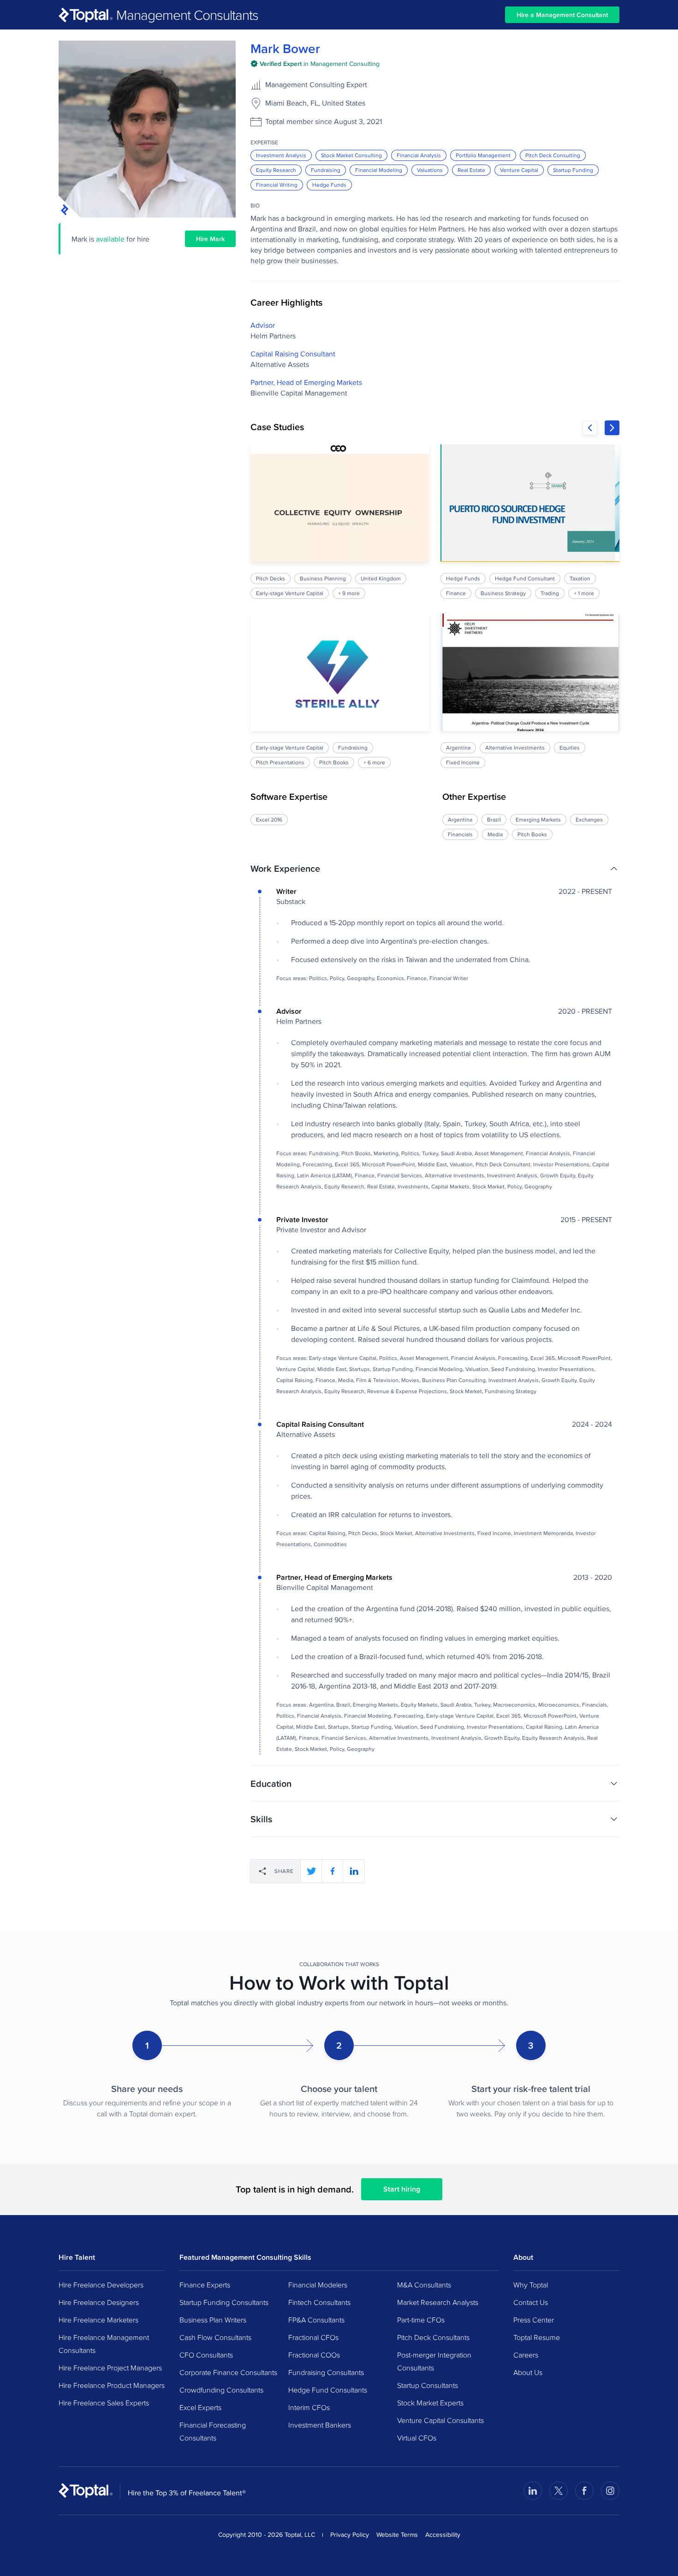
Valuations (430, 170)
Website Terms (397, 2535)
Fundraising (326, 170)
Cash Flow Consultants (215, 2337)
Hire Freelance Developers (101, 2285)
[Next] (612, 428)
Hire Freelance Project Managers (110, 2368)
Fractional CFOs (313, 2337)
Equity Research (276, 170)
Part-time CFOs (421, 2320)
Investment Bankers (320, 2425)
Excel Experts (200, 2407)
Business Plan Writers (213, 2320)
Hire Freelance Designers (99, 2302)
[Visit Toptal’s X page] (559, 2491)
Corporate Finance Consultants (228, 2372)
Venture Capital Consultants (440, 2420)
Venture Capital (519, 170)
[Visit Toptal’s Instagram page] (610, 2491)
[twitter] (311, 1871)
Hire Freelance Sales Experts (104, 2403)
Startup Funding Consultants (224, 2302)
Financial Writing (277, 185)
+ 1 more (584, 593)
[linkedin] (354, 1871)
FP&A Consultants (316, 2320)
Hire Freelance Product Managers (112, 2385)
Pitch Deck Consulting (553, 155)
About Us (528, 2372)
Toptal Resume (537, 2337)
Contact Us (531, 2302)
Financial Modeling (379, 170)
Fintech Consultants (319, 2302)
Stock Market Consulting (351, 155)
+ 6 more (374, 762)
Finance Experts (205, 2285)
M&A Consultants (424, 2285)
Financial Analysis (419, 155)
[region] (435, 606)
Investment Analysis (281, 155)
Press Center (534, 2320)
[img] (315, 64)
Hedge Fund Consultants (328, 2390)
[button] (435, 869)
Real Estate (471, 170)
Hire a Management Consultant (562, 15)
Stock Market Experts (430, 2403)
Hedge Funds (329, 185)
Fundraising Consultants (326, 2372)
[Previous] (590, 428)
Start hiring (402, 2189)
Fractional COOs (314, 2355)
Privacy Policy (350, 2535)
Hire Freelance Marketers (98, 2320)
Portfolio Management (483, 155)
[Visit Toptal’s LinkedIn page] (533, 2491)
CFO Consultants (206, 2355)
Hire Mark (210, 239)
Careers (526, 2355)
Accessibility (443, 2535)
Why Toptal (531, 2285)
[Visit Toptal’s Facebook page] (584, 2491)
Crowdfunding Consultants (221, 2390)
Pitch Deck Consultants (433, 2337)
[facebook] (333, 1871)
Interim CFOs (309, 2407)
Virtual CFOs (417, 2438)
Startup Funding (573, 170)
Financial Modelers (318, 2285)
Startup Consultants (428, 2385)
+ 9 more (349, 593)
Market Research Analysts (438, 2302)
